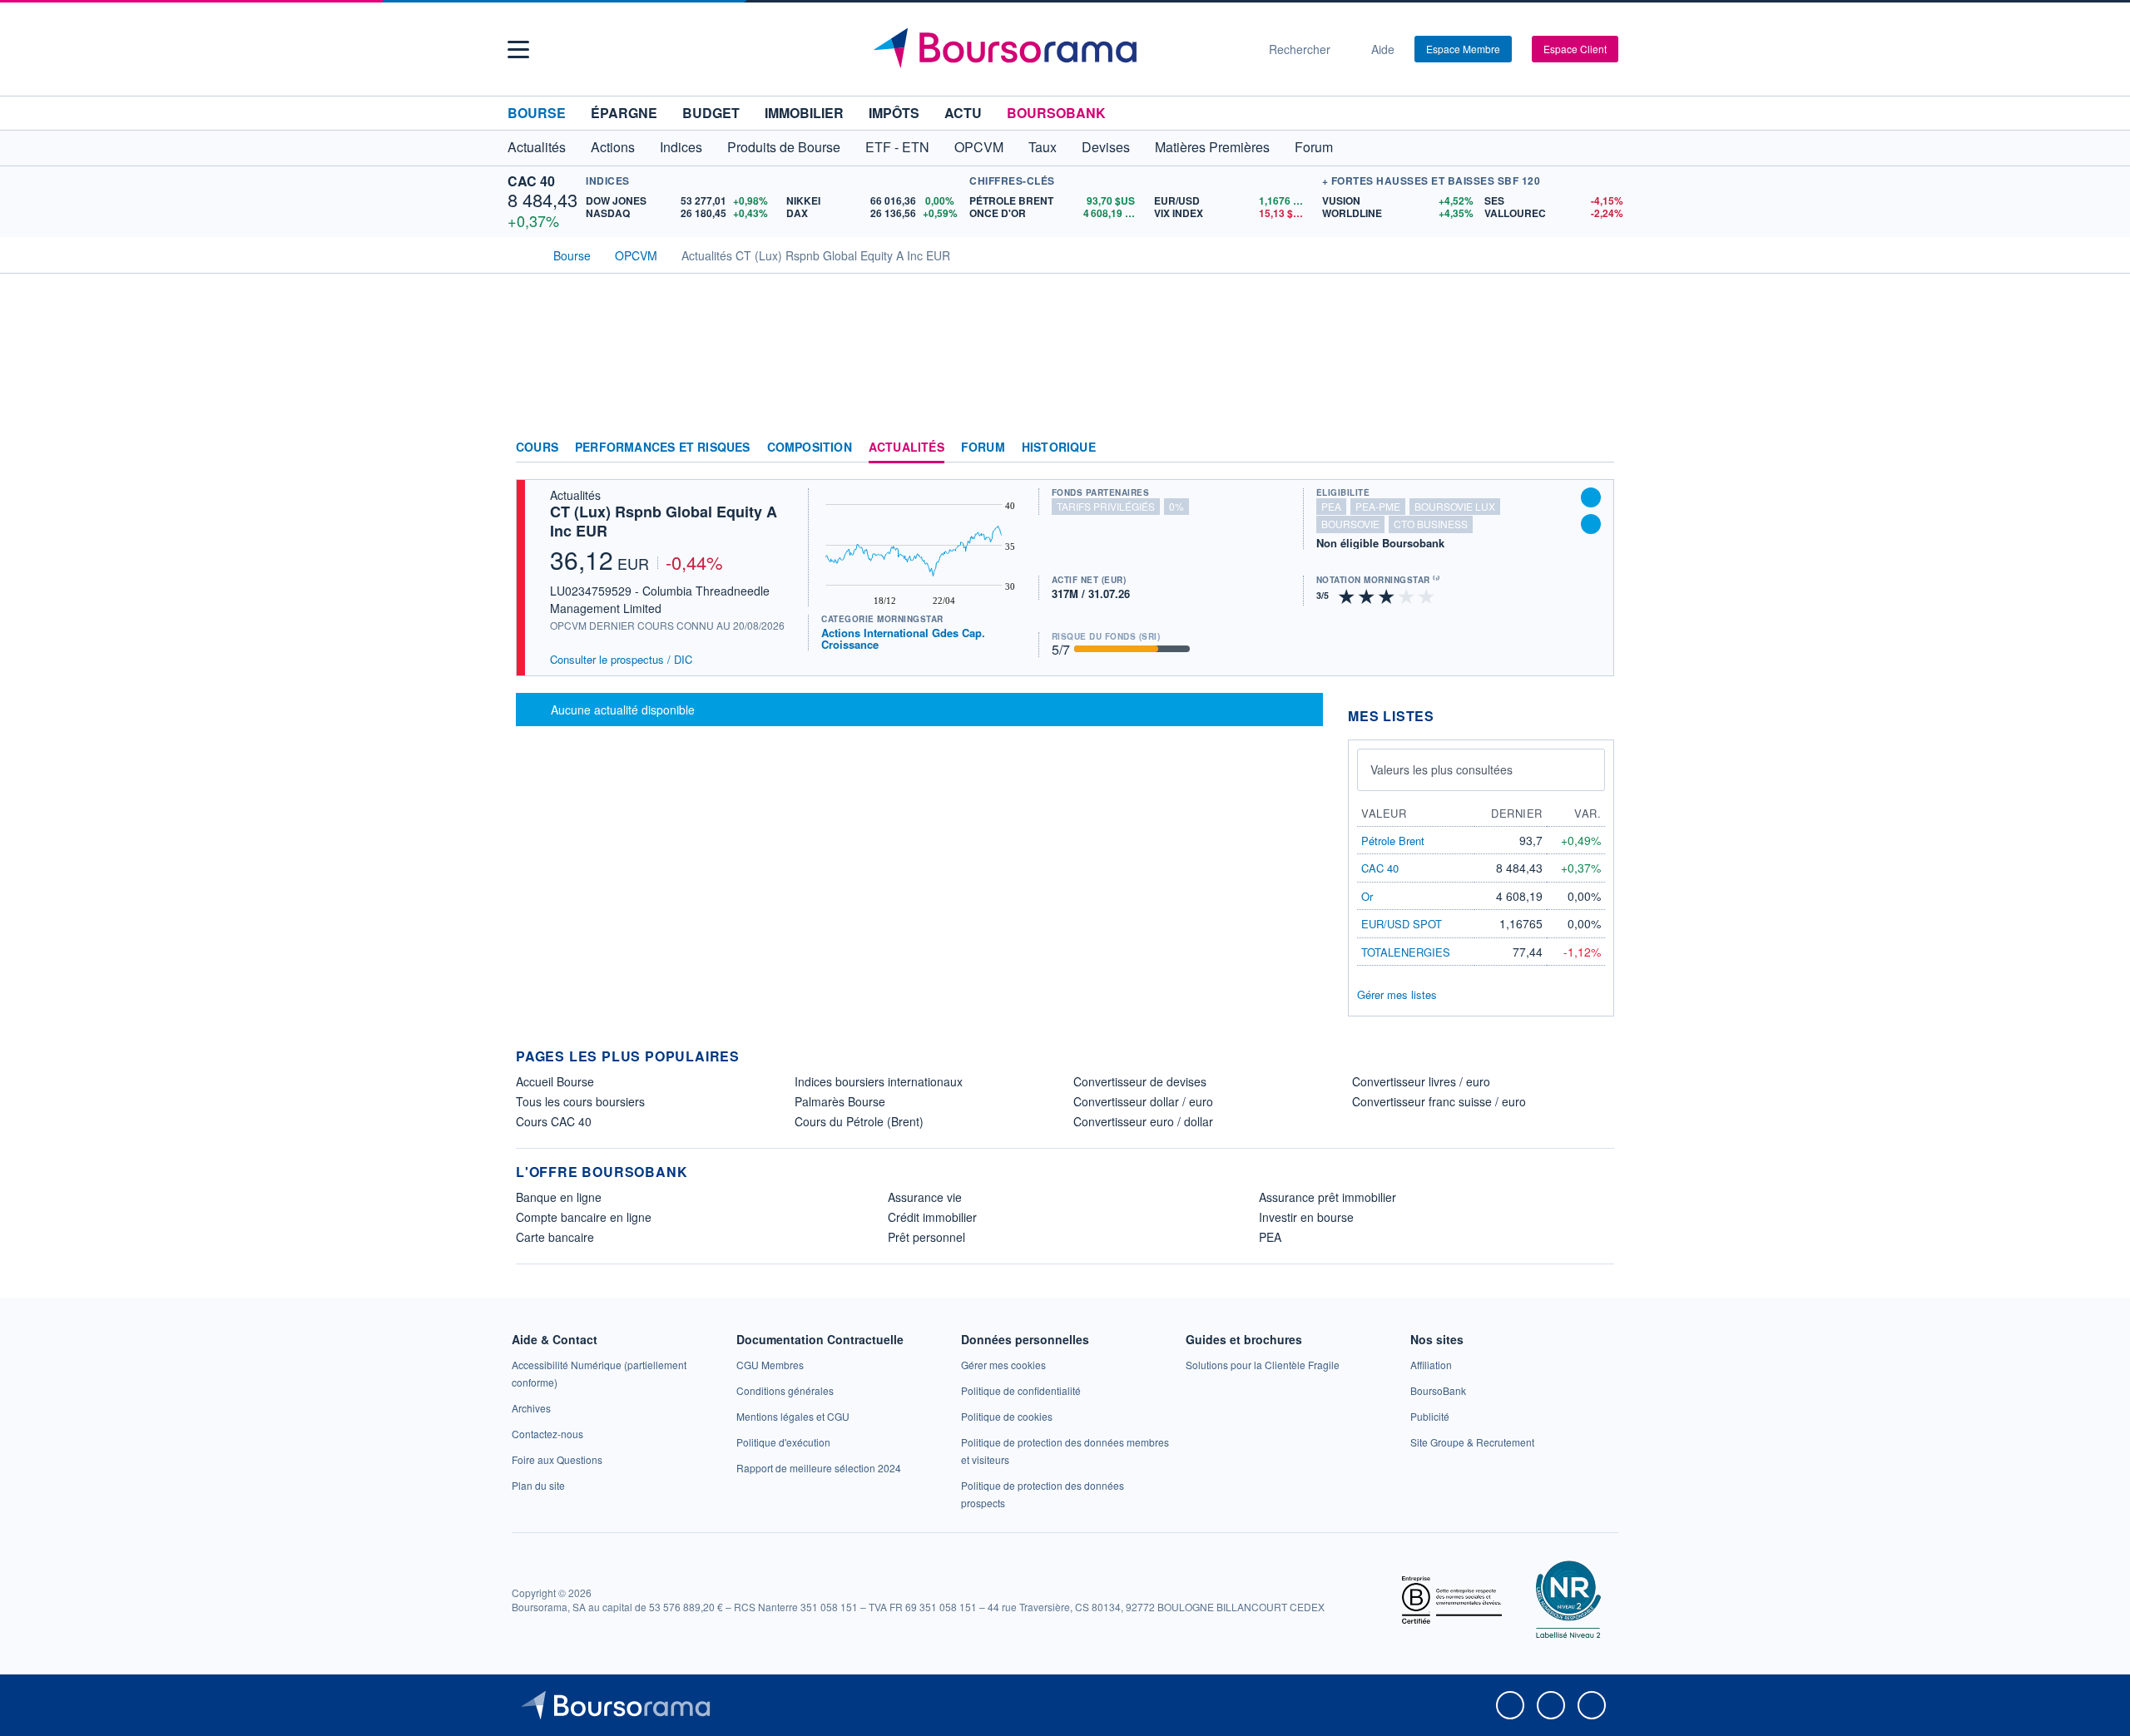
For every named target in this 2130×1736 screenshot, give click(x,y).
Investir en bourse (1306, 1217)
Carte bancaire (555, 1237)
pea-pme (1378, 506)
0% (1176, 506)
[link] (531, 1408)
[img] (1427, 595)
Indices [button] (681, 147)
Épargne (624, 113)
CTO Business (1431, 524)
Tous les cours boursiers (580, 1101)
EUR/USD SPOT (1402, 924)
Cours (537, 448)
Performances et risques (663, 448)
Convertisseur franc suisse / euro (1439, 1101)
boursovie (1350, 524)
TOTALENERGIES (1406, 952)
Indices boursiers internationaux (879, 1081)
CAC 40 (531, 181)
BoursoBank (1056, 113)
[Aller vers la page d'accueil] (1058, 49)
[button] (518, 49)
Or (1367, 896)
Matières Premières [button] (1212, 147)
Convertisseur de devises (1140, 1081)
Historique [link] (1059, 448)
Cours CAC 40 (554, 1121)
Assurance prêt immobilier (1328, 1197)
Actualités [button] (537, 147)
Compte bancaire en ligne (584, 1217)
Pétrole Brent (1393, 841)
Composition (810, 448)
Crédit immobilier (932, 1217)
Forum (1314, 147)
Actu (963, 113)
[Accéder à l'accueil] (523, 254)
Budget (711, 113)
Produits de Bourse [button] (784, 147)
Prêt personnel (926, 1237)
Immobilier (804, 113)
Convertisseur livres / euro (1421, 1081)
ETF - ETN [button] (897, 147)
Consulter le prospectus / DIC (621, 659)
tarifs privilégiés (1106, 506)
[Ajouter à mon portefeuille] (1591, 497)
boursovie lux (1455, 506)
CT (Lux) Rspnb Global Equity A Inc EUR (664, 521)
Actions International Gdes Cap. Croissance (903, 638)
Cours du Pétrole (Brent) (859, 1121)
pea (1331, 506)
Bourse (537, 113)
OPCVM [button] (979, 147)
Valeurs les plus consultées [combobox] (1441, 769)
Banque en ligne (559, 1197)
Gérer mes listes (1397, 994)
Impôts (894, 113)
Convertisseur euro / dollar (1143, 1121)
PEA (1270, 1237)
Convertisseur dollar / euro (1143, 1101)
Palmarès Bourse (840, 1101)
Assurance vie (925, 1197)
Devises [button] (1106, 147)
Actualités (906, 448)
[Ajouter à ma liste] (1591, 524)
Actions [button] (613, 147)
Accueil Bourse (555, 1081)
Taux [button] (1043, 147)
